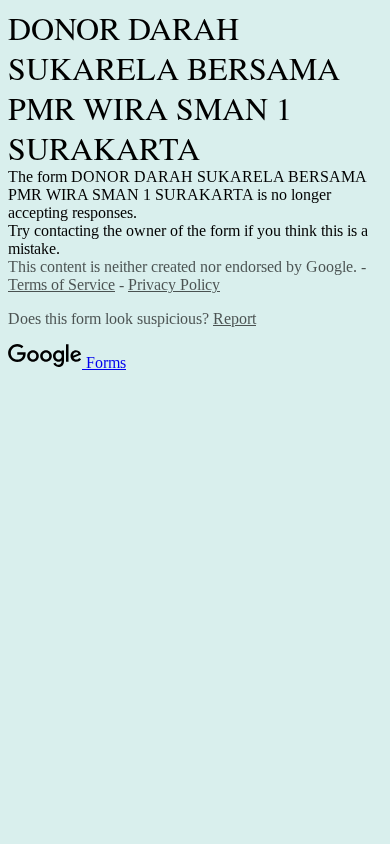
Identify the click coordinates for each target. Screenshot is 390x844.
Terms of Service (61, 284)
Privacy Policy (174, 284)
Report (234, 318)
